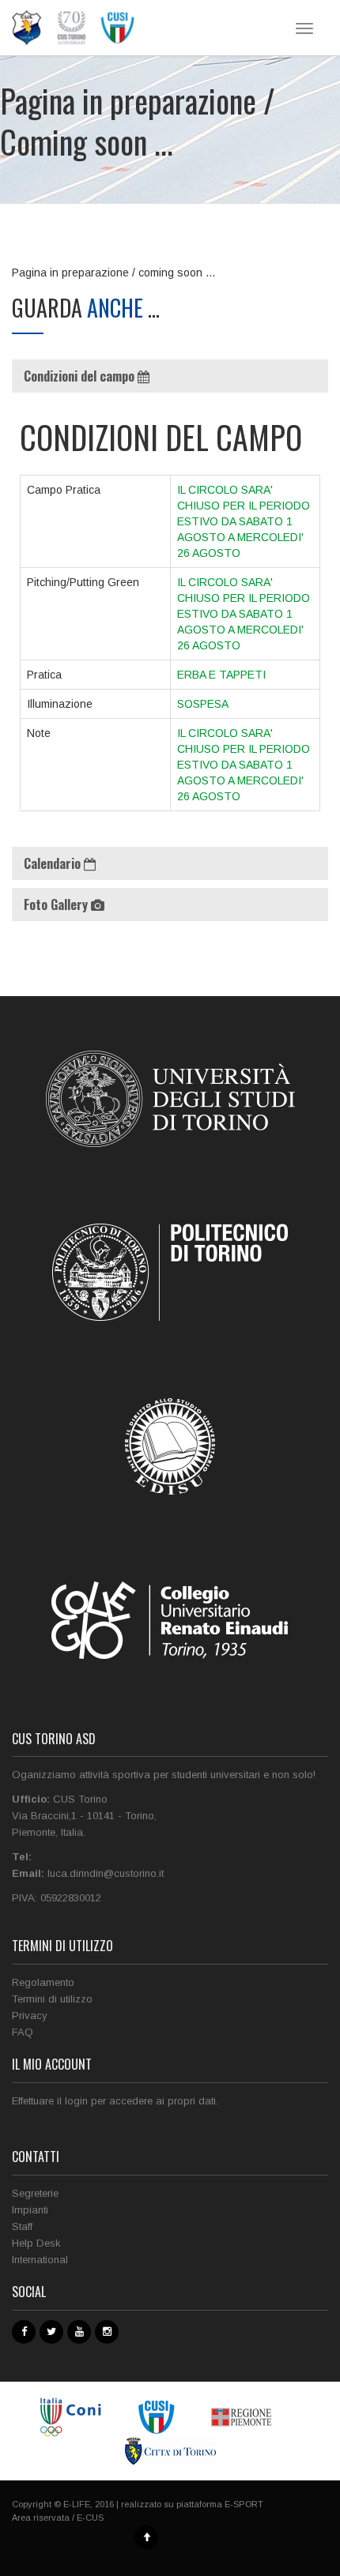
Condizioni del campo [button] (81, 376)
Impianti (30, 2210)
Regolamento (43, 1982)
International (40, 2260)
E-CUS (90, 2518)
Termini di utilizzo (52, 1999)
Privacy (30, 2016)
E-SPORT (244, 2504)
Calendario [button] (54, 863)
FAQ (23, 2032)
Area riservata (41, 2518)
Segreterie (35, 2193)
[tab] (170, 376)
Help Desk (36, 2243)
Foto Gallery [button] (57, 904)
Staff (22, 2226)
